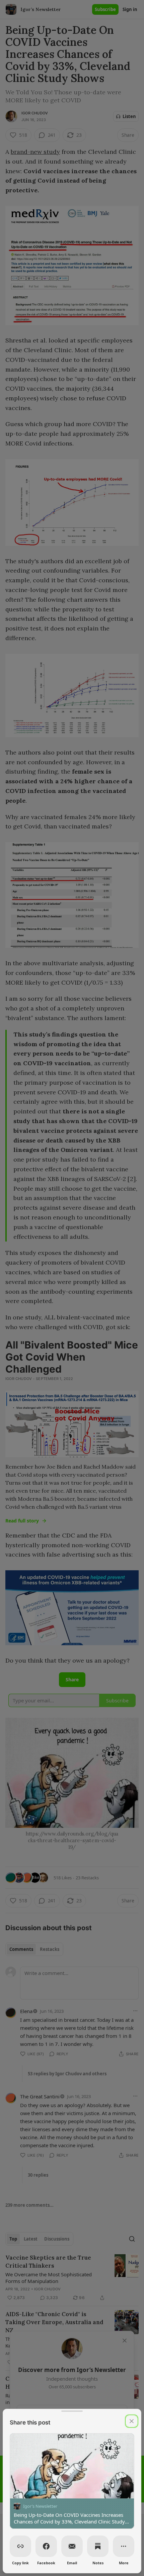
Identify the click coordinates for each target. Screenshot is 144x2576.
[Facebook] (46, 2546)
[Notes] (98, 2546)
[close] (132, 2421)
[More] (124, 2546)
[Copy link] (20, 2546)
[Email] (72, 2546)
